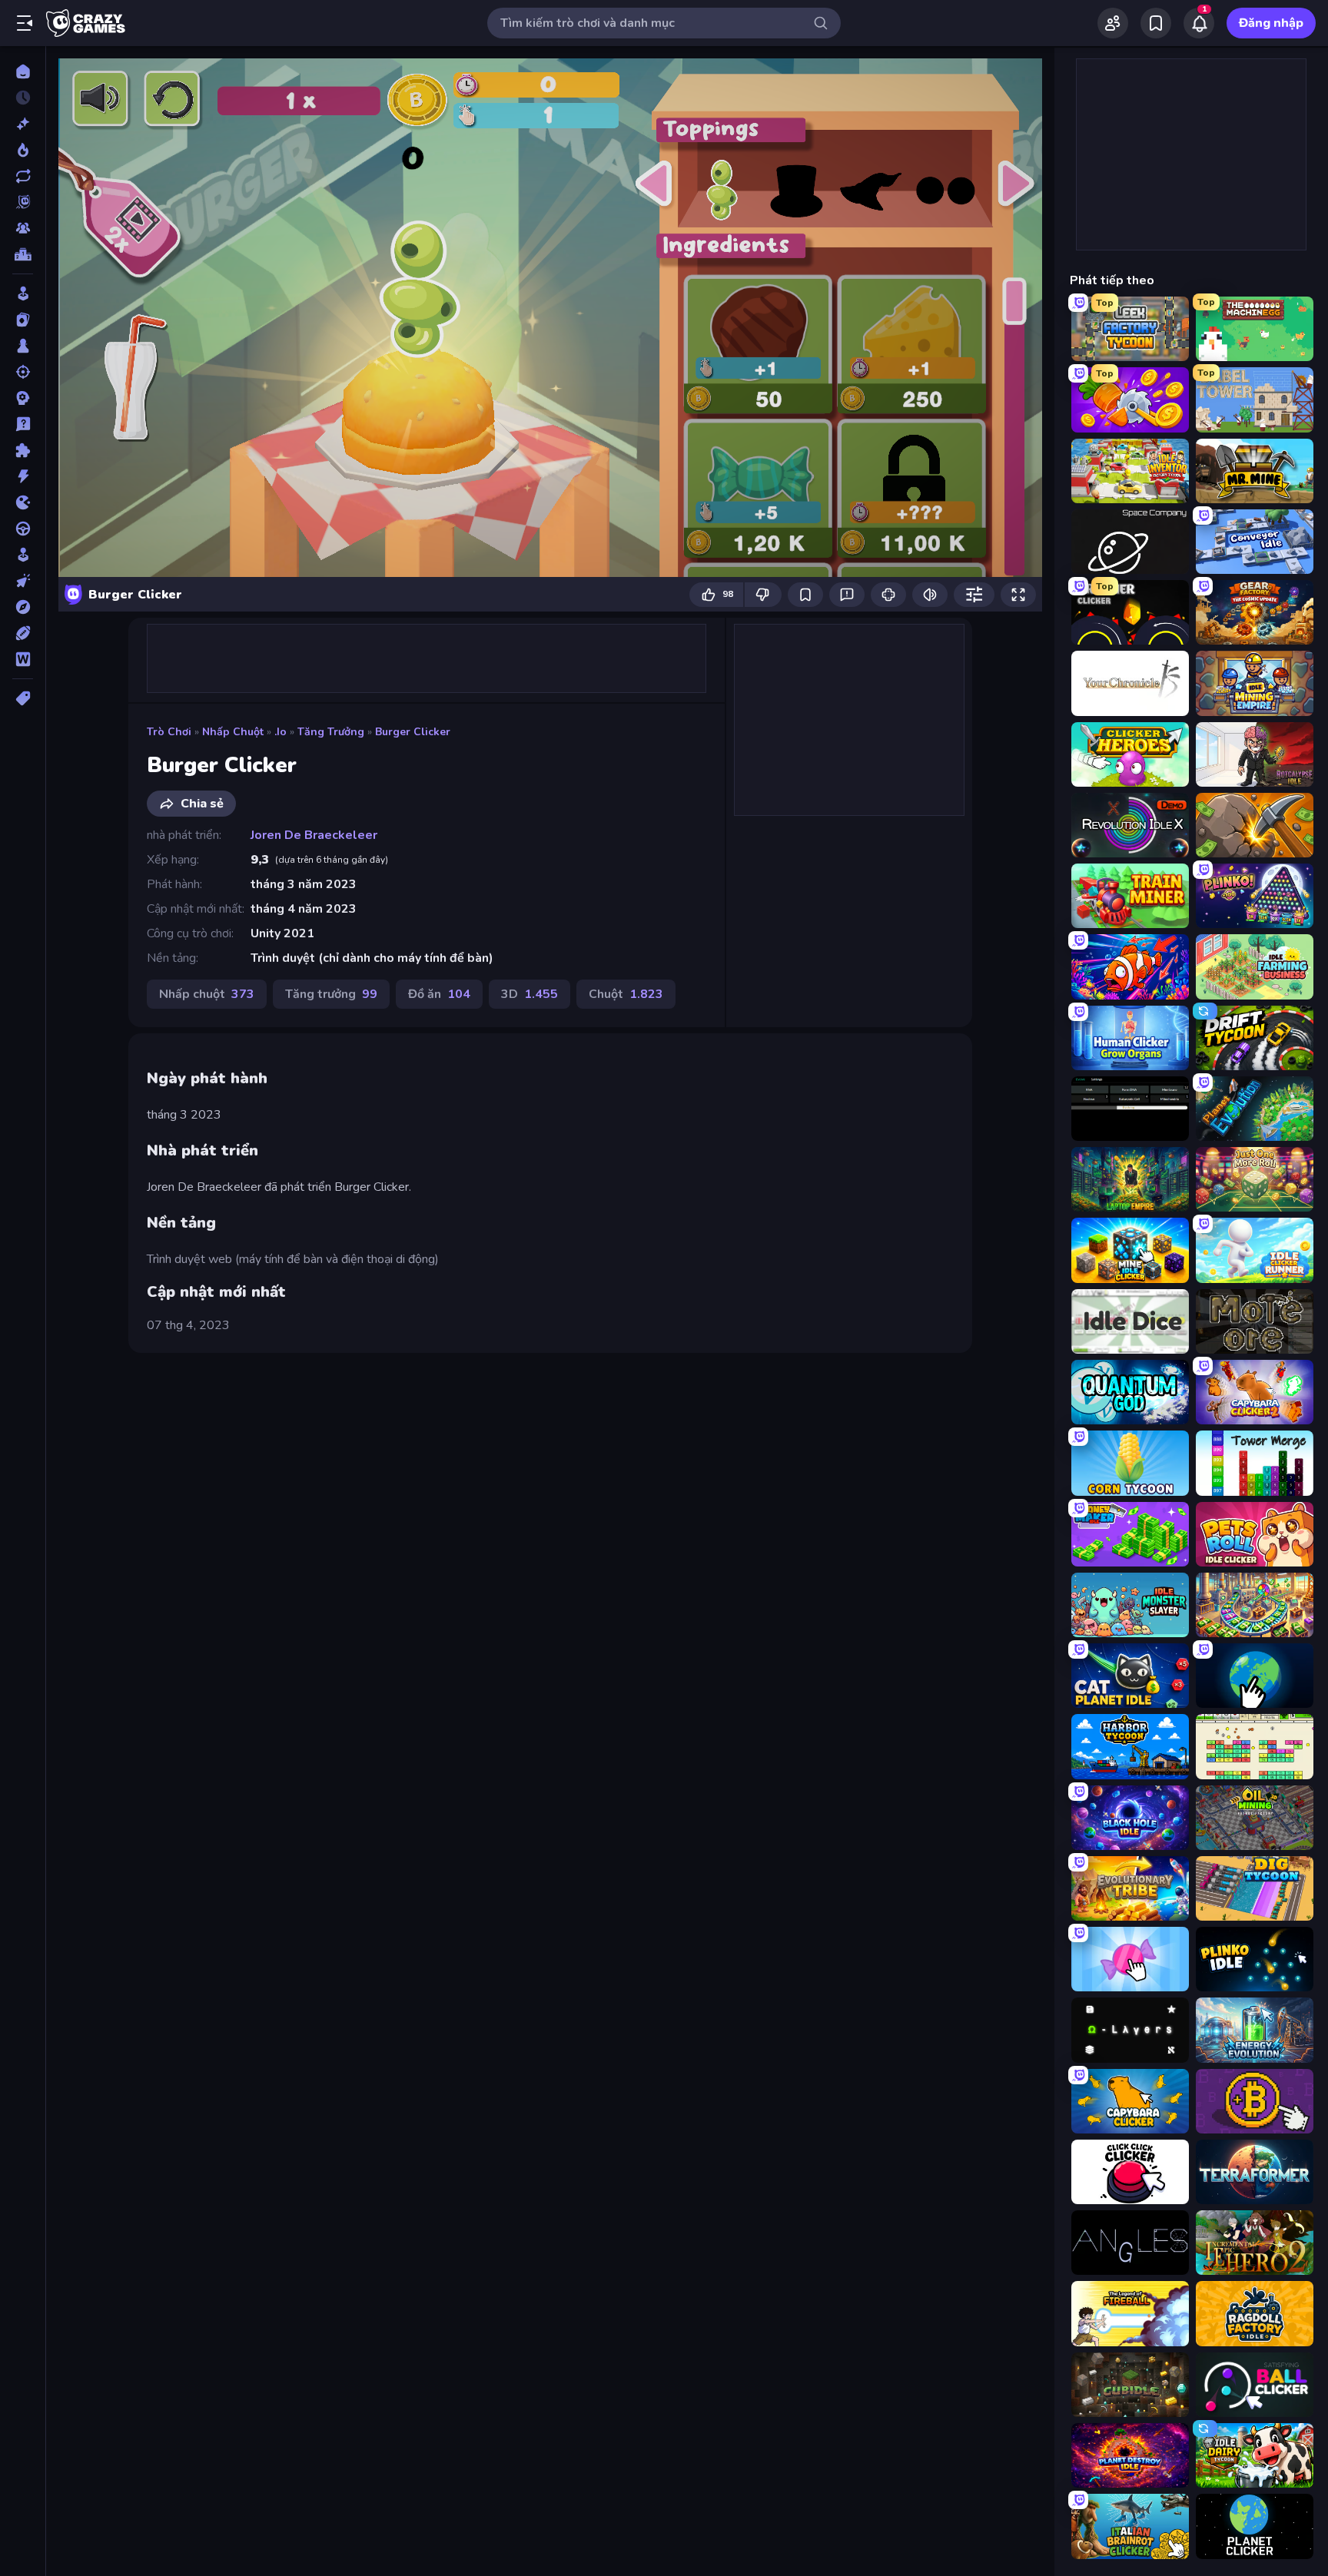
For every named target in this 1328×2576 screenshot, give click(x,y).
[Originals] (23, 202)
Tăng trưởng (331, 732)
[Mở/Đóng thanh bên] (25, 23)
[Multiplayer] (23, 228)
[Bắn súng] (23, 372)
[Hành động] (23, 476)
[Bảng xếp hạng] (23, 254)
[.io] (23, 502)
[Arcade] (23, 293)
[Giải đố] (23, 450)
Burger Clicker (413, 732)
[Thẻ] (23, 698)
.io (281, 732)
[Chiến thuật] (23, 398)
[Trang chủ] (23, 71)
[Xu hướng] (23, 150)
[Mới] (23, 124)
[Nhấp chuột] (23, 581)
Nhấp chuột (233, 732)
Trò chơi (169, 732)
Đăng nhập (1271, 23)
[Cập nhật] (23, 176)
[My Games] (1156, 23)
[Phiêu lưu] (23, 607)
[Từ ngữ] (23, 659)
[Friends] (1113, 23)
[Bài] (23, 320)
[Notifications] (1199, 23)
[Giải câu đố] (23, 424)
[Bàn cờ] (23, 346)
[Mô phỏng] (23, 555)
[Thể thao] (23, 633)
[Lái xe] (23, 529)
